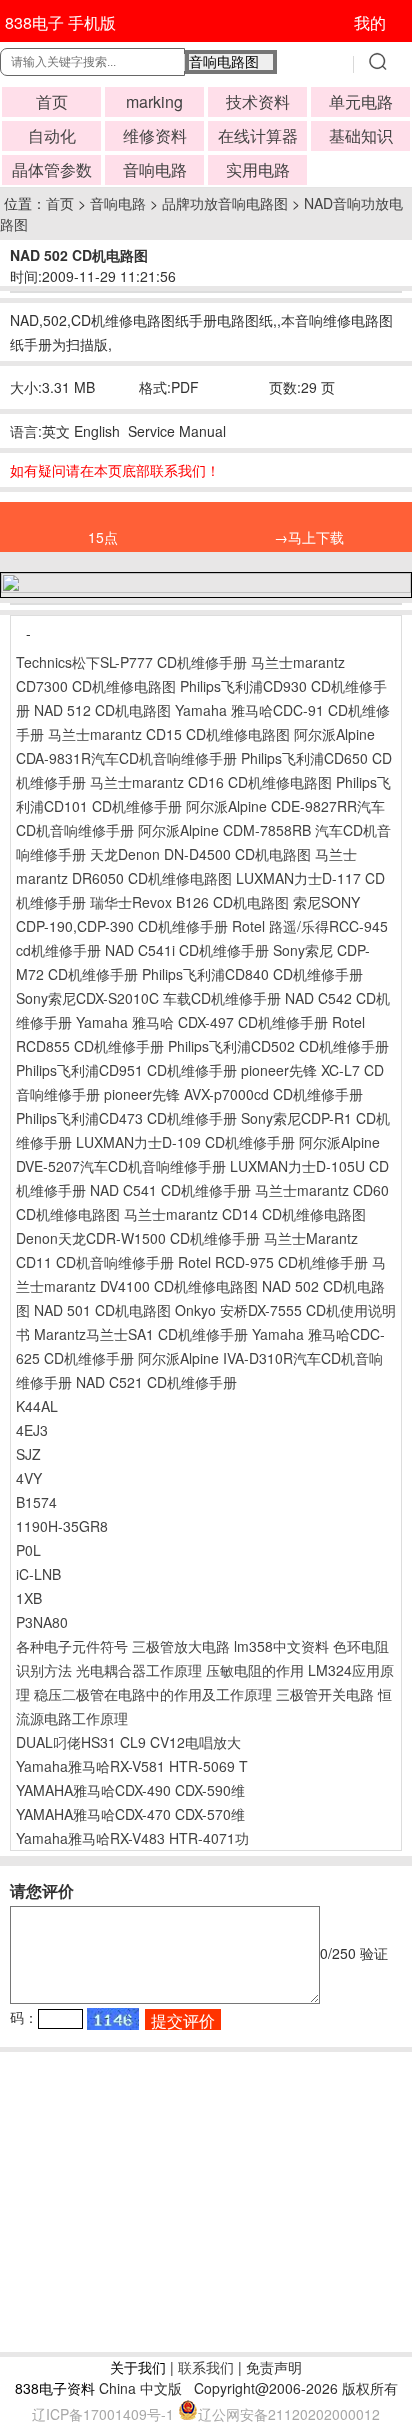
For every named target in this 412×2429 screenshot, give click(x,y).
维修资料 (155, 135)
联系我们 (206, 2367)
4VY (29, 1478)
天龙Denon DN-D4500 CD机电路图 (200, 854)
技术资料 (258, 101)
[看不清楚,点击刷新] (113, 2019)
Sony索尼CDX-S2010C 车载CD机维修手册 (148, 998)
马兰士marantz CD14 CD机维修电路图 (245, 1214)
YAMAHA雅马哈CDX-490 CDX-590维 (130, 1790)
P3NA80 (42, 1622)
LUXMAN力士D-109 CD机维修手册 (185, 1142)
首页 (52, 101)
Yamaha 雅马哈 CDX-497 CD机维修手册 (202, 1022)
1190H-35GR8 (62, 1526)
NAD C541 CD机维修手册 (170, 1190)
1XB (29, 1598)
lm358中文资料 (281, 1646)
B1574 (36, 1502)
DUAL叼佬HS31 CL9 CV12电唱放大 (128, 1742)
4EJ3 (32, 1430)
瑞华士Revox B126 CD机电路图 (189, 902)
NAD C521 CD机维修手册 (156, 1382)
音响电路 (155, 169)
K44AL (37, 1406)
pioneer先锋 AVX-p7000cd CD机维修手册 (233, 1094)
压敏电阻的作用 (255, 1670)
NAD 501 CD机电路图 (102, 1310)
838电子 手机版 (60, 22)
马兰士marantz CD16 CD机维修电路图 (211, 782)
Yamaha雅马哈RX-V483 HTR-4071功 (132, 1838)
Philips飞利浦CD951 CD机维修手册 (126, 1070)
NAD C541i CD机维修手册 (187, 950)
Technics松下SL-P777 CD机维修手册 (131, 662)
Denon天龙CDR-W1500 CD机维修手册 (138, 1238)
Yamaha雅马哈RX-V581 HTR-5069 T (132, 1766)
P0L (28, 1550)
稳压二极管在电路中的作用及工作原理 (153, 1694)
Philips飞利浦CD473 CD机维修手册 (126, 1118)
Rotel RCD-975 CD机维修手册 (273, 1262)
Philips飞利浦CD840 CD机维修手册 (252, 974)
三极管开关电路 (325, 1694)
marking (154, 101)
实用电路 (258, 169)
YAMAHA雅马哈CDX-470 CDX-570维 (130, 1814)
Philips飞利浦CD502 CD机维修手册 (278, 1046)
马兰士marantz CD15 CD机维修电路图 (169, 734)
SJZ (28, 1454)
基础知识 (361, 135)
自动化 (52, 135)
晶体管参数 (52, 169)
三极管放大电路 (181, 1646)
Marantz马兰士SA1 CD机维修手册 (141, 1334)
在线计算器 (258, 135)
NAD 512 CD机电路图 (102, 710)
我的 (370, 22)
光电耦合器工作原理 (139, 1670)
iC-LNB (38, 1574)
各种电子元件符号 (72, 1646)
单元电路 (361, 101)
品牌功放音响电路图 (225, 203)
